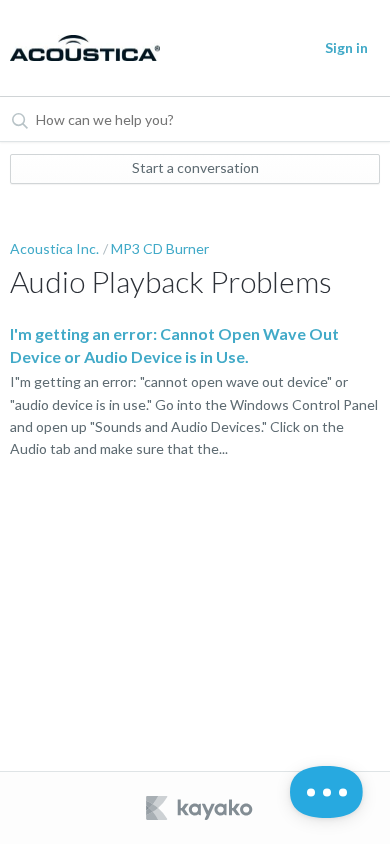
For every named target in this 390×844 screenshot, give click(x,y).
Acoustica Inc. (54, 248)
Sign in (346, 47)
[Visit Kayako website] (201, 808)
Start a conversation (195, 167)
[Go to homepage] (84, 48)
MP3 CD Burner (160, 248)
